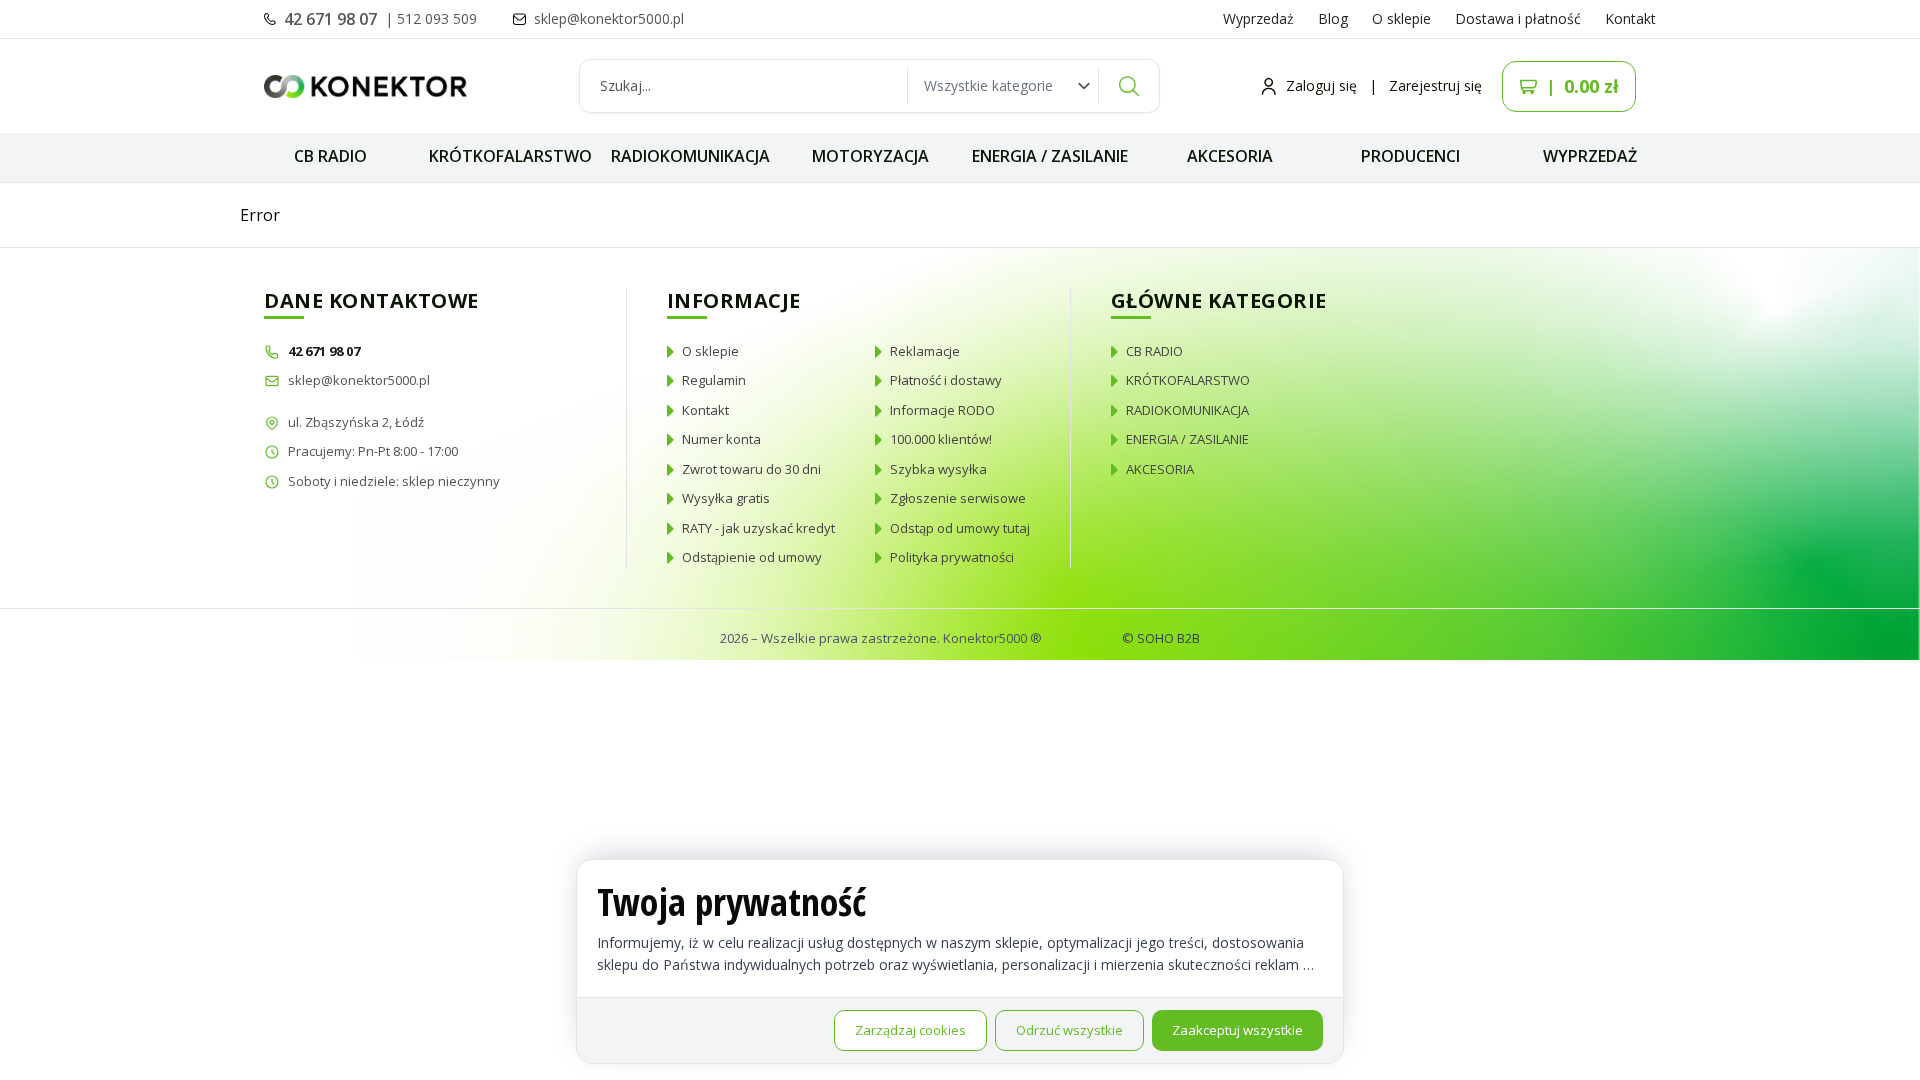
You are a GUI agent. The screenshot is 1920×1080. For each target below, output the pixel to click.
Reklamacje (925, 351)
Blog (1333, 18)
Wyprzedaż (1258, 18)
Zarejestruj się (1435, 85)
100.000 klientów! (941, 439)
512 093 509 (437, 18)
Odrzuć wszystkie (1069, 1030)
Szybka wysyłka (938, 469)
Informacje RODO (942, 410)
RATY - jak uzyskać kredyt (758, 528)
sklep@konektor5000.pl (359, 380)
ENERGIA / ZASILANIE (1050, 156)
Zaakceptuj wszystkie (1237, 1030)
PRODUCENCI (1410, 156)
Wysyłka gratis (726, 498)
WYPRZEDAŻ (1590, 156)
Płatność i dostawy (946, 380)
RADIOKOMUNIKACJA (690, 156)
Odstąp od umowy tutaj (960, 528)
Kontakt (1630, 18)
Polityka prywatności (952, 557)
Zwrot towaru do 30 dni (751, 469)
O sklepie (1401, 18)
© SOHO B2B (1161, 638)
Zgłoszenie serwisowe (958, 498)
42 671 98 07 (332, 19)
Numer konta (721, 439)
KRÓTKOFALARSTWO (510, 156)
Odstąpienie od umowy (752, 557)
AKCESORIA (1230, 156)
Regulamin (714, 380)
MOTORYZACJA (870, 156)
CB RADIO (330, 156)
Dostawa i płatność (1518, 18)
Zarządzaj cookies (910, 1030)
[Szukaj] (1129, 86)
